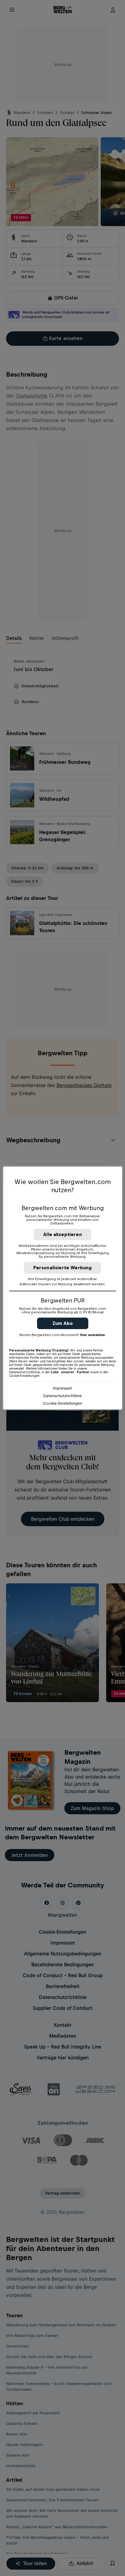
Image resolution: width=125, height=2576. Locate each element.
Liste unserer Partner (70, 1372)
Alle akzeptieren (62, 1234)
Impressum (62, 1388)
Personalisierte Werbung (63, 1268)
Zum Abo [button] (63, 1323)
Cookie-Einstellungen (63, 1403)
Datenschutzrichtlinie (63, 1396)
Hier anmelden (93, 1335)
